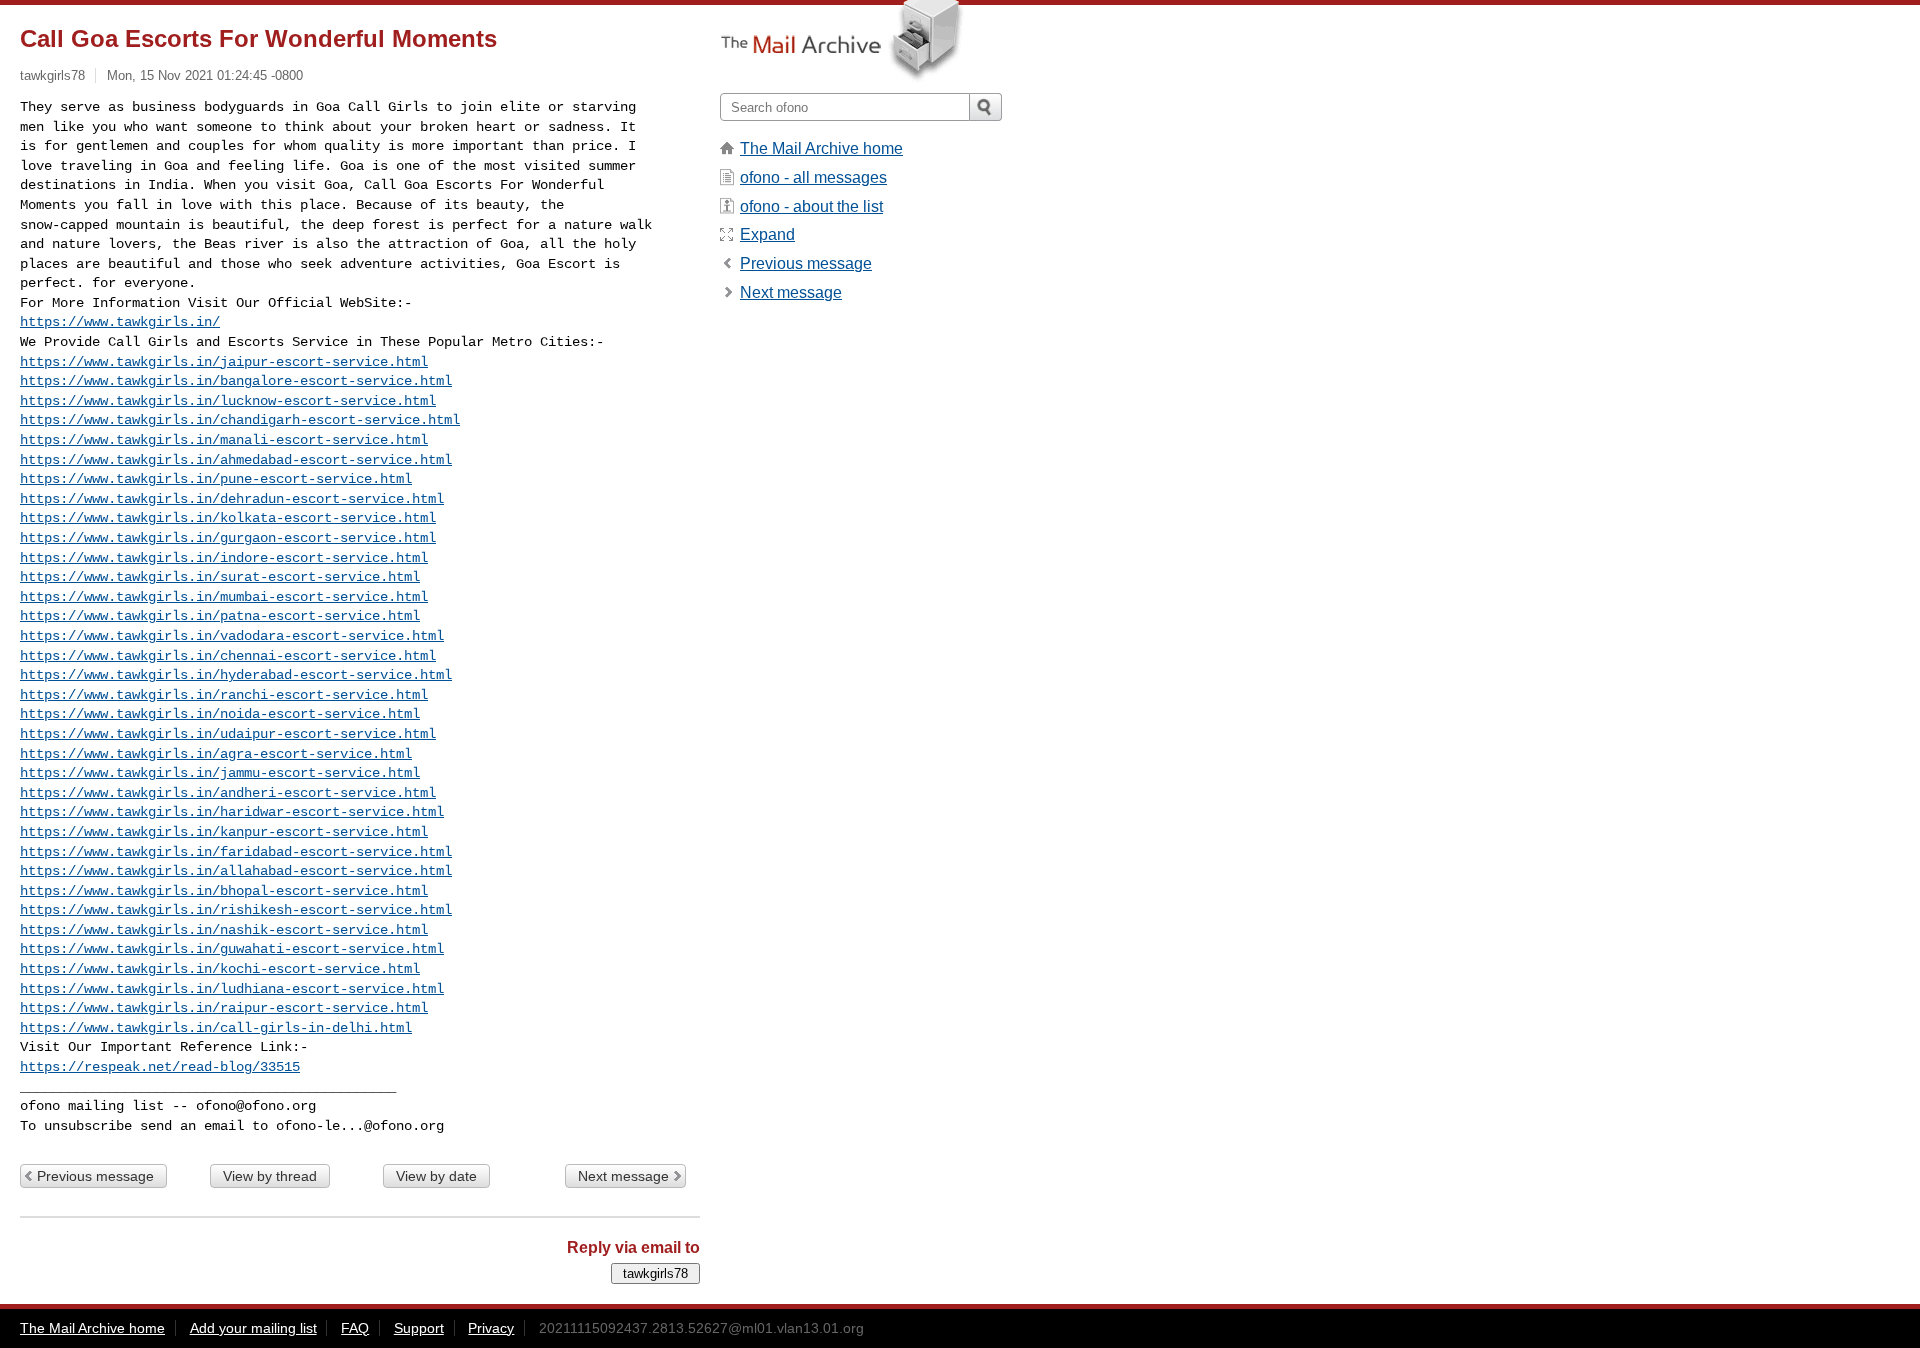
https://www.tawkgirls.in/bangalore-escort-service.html (236, 381)
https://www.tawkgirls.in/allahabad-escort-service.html (236, 871)
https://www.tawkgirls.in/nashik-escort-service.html (224, 930)
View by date (436, 1176)
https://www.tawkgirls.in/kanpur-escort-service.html (224, 832)
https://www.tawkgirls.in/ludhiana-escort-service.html (232, 989)
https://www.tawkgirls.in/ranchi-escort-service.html (224, 695)
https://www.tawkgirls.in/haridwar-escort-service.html (232, 812)
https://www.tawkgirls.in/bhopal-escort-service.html (224, 891)
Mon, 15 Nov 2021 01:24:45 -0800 (205, 75)
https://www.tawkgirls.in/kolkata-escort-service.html (228, 518)
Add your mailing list (253, 1328)
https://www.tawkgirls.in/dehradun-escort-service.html (232, 499)
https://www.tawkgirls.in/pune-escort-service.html (216, 479)
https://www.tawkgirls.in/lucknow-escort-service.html (228, 401)
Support (419, 1328)
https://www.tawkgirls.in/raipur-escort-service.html (224, 1008)
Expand (767, 234)
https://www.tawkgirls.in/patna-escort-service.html (220, 616)
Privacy (491, 1328)
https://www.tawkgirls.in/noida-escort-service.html (220, 714)
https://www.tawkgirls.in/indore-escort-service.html (224, 558)
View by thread (270, 1176)
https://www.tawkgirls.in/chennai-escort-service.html (228, 656)
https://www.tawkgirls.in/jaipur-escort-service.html (224, 362)
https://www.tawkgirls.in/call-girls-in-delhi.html (216, 1028)
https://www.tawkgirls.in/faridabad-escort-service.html (236, 852)
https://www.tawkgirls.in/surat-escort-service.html (220, 577)
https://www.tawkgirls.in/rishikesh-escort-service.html (236, 910)
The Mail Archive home (821, 148)
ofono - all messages (813, 177)
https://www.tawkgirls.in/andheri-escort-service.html (228, 793)
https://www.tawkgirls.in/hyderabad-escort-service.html (236, 675)
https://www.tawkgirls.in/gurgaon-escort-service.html (228, 538)
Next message (623, 1176)
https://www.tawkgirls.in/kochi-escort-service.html (220, 969)
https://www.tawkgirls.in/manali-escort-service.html (224, 440)
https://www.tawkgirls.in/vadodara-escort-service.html (232, 636)
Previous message (95, 1176)
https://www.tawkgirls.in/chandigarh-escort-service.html (240, 420)
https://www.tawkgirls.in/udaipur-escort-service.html (228, 734)
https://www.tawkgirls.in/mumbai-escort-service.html (224, 597)
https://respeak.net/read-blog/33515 (160, 1067)
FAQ (355, 1328)
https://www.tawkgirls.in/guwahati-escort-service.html (232, 949)
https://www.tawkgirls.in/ (120, 322)
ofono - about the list (811, 206)
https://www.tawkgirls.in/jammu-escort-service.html (220, 773)
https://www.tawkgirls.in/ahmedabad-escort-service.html (236, 460)
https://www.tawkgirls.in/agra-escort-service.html (216, 754)
